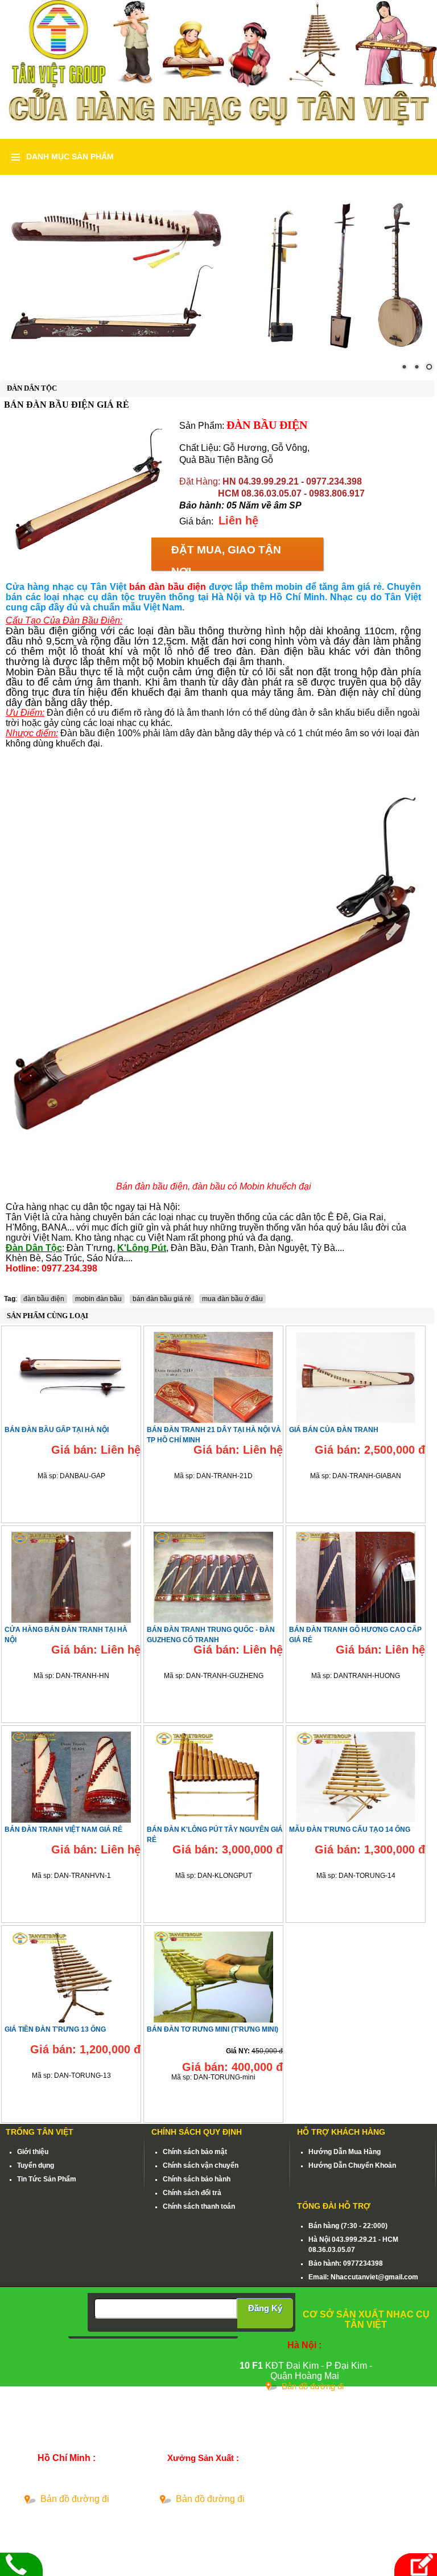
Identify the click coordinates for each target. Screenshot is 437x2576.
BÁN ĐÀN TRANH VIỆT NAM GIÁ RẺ (63, 1830)
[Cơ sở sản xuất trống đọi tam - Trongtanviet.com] (218, 43)
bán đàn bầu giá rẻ (162, 1299)
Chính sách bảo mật (195, 2152)
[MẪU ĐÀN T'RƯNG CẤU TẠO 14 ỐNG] (356, 1775)
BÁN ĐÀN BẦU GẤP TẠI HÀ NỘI (57, 1430)
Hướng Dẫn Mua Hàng (345, 2152)
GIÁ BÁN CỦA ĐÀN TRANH (334, 1430)
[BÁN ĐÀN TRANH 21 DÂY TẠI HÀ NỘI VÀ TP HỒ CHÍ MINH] (213, 1375)
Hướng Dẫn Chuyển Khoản (352, 2165)
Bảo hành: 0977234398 (346, 2263)
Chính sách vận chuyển (201, 2165)
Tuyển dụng (36, 2165)
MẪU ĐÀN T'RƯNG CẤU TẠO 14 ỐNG (350, 1830)
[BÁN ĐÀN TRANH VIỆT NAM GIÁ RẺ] (71, 1775)
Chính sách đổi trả (192, 2193)
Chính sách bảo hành (197, 2179)
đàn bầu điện (44, 1299)
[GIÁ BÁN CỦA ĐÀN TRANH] (356, 1375)
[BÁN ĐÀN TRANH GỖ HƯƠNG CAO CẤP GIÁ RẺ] (356, 1575)
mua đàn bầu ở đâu (232, 1299)
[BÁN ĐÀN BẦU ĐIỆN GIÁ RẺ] (88, 489)
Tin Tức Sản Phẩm (47, 2179)
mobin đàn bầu (98, 1299)
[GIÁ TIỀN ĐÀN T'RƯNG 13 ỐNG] (71, 1975)
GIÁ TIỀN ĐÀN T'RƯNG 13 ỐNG (55, 2029)
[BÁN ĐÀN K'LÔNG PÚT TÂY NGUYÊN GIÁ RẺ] (213, 1775)
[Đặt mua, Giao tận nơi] (414, 2564)
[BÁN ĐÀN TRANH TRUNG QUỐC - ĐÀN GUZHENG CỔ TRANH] (213, 1575)
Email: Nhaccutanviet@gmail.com (363, 2277)
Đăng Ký (265, 2308)
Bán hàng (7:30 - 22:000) (348, 2226)
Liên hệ (238, 520)
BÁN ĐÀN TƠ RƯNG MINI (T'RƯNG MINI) (213, 2029)
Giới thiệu (33, 2152)
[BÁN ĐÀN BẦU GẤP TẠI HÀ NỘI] (71, 1375)
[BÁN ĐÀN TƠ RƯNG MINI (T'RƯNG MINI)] (213, 1975)
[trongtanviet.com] (218, 276)
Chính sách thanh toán (199, 2206)
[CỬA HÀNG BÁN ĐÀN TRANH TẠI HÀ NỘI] (71, 1575)
